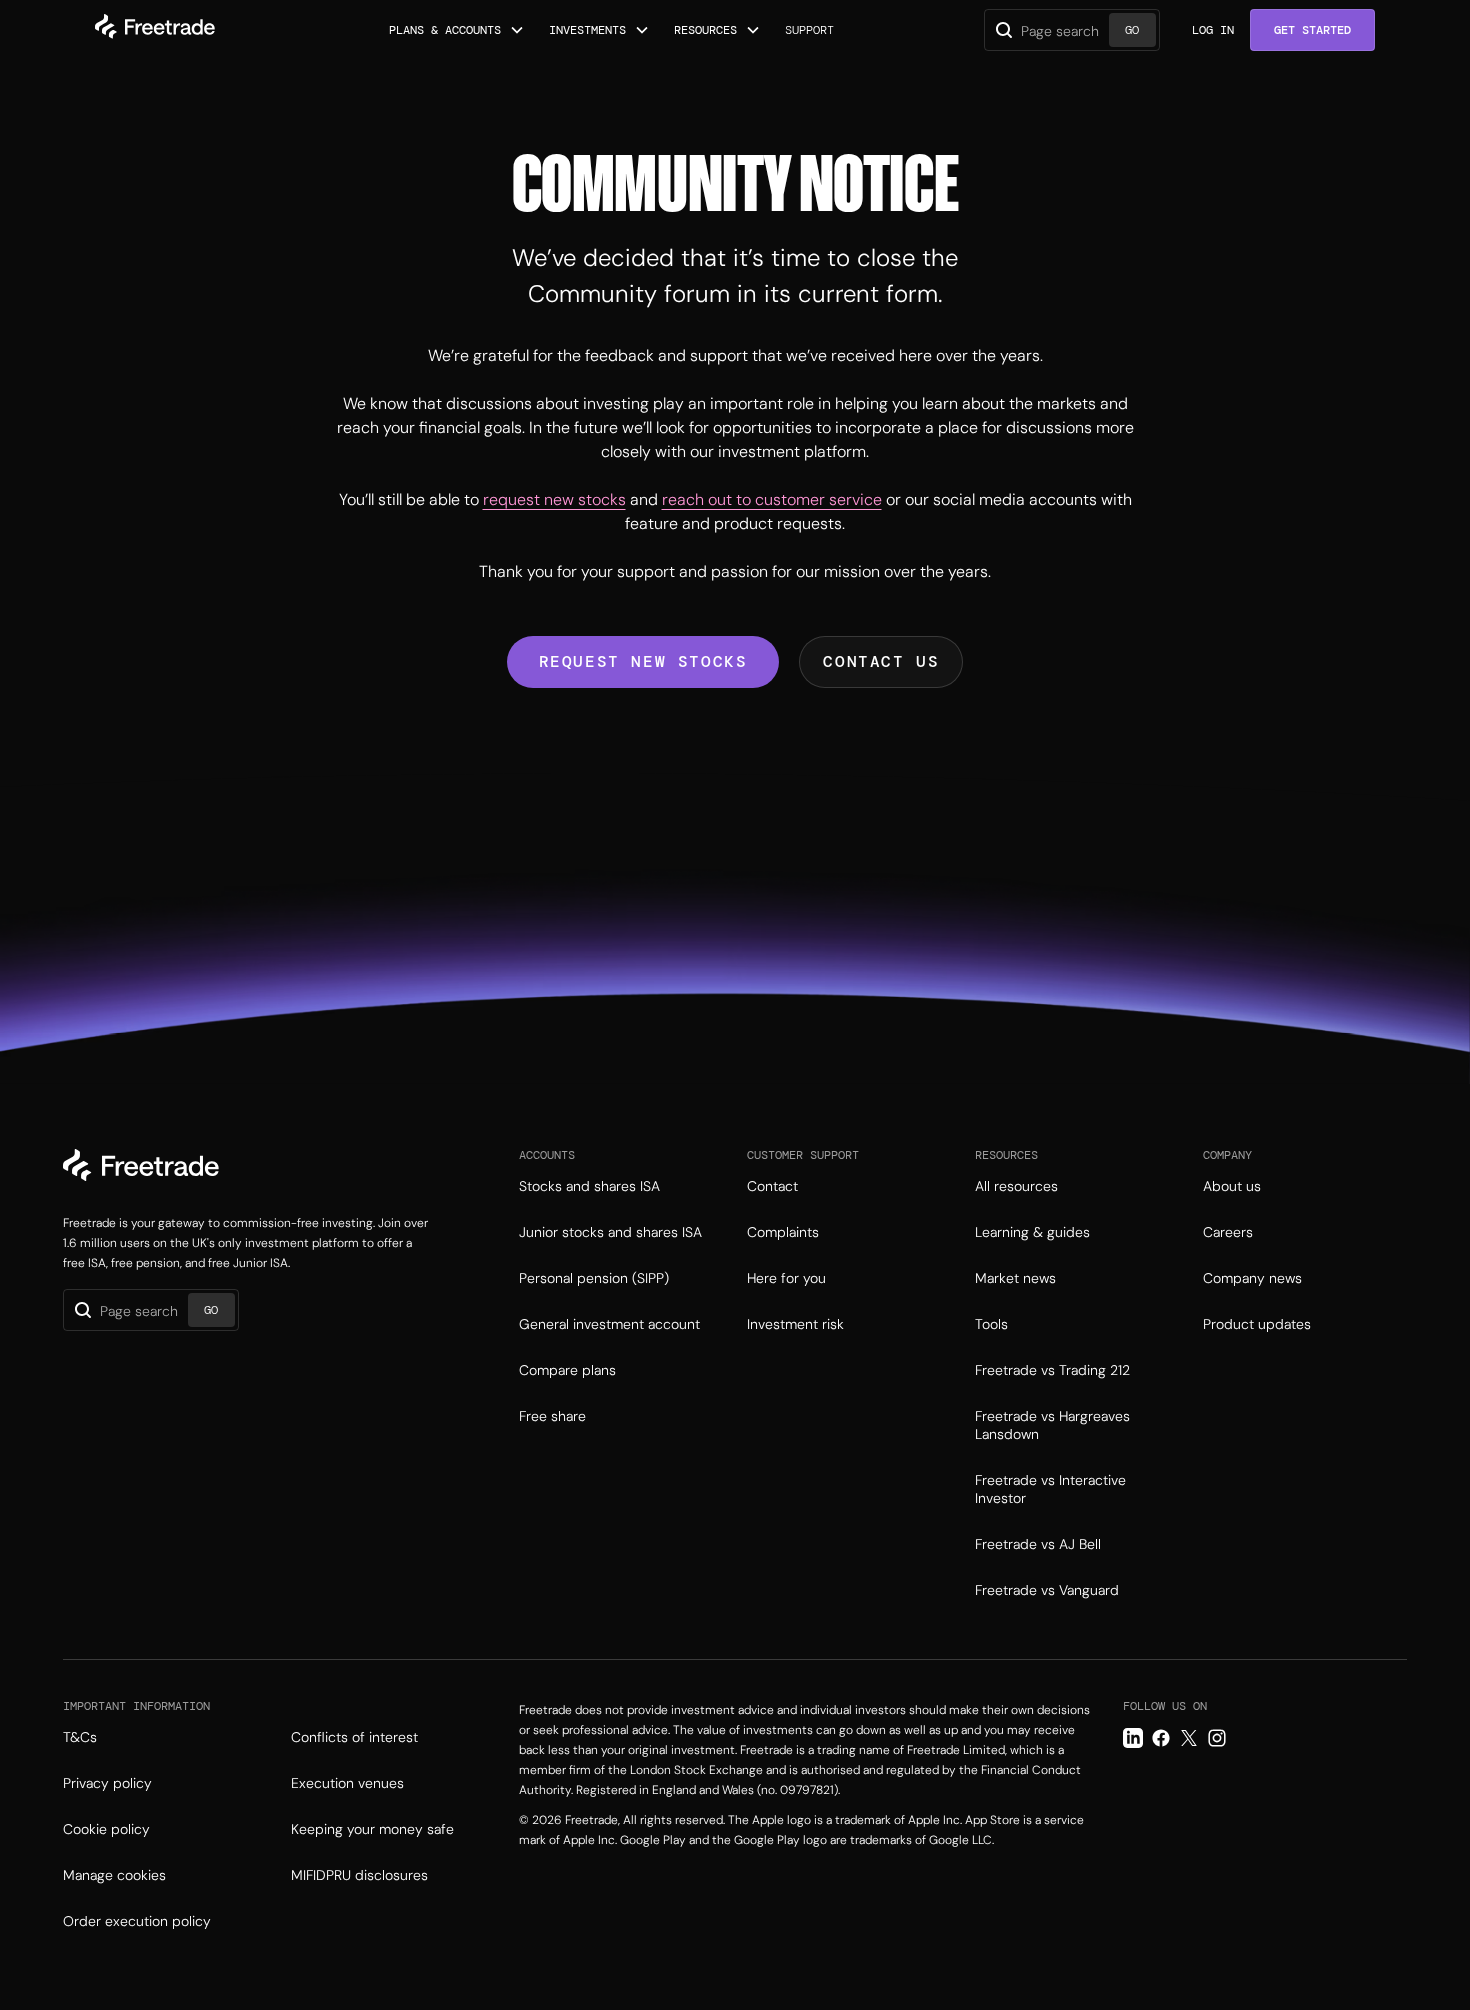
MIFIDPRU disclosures (359, 1875)
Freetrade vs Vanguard (1047, 1590)
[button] (457, 30)
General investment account (609, 1324)
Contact (772, 1186)
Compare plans (567, 1370)
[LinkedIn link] (1133, 1738)
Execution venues (347, 1783)
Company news (1252, 1278)
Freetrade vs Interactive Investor (1050, 1489)
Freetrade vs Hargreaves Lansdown (1052, 1425)
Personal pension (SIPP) (594, 1278)
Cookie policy (106, 1829)
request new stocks (554, 499)
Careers (1228, 1232)
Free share (552, 1416)
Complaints (783, 1232)
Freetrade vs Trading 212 (1052, 1370)
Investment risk (795, 1324)
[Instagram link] (1217, 1738)
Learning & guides (1032, 1232)
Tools (991, 1324)
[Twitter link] (1189, 1738)
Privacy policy (107, 1783)
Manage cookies (114, 1875)
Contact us (881, 661)
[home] (155, 30)
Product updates (1257, 1324)
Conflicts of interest (354, 1737)
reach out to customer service (772, 499)
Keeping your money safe (372, 1829)
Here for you (786, 1278)
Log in (1213, 30)
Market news (1015, 1278)
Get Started (1312, 30)
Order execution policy (137, 1921)
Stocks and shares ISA (589, 1186)
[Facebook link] (1161, 1738)
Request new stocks (643, 661)
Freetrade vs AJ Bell (1038, 1544)
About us (1232, 1186)
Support (809, 30)
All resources (1016, 1186)
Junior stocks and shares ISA (610, 1232)
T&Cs (80, 1737)
